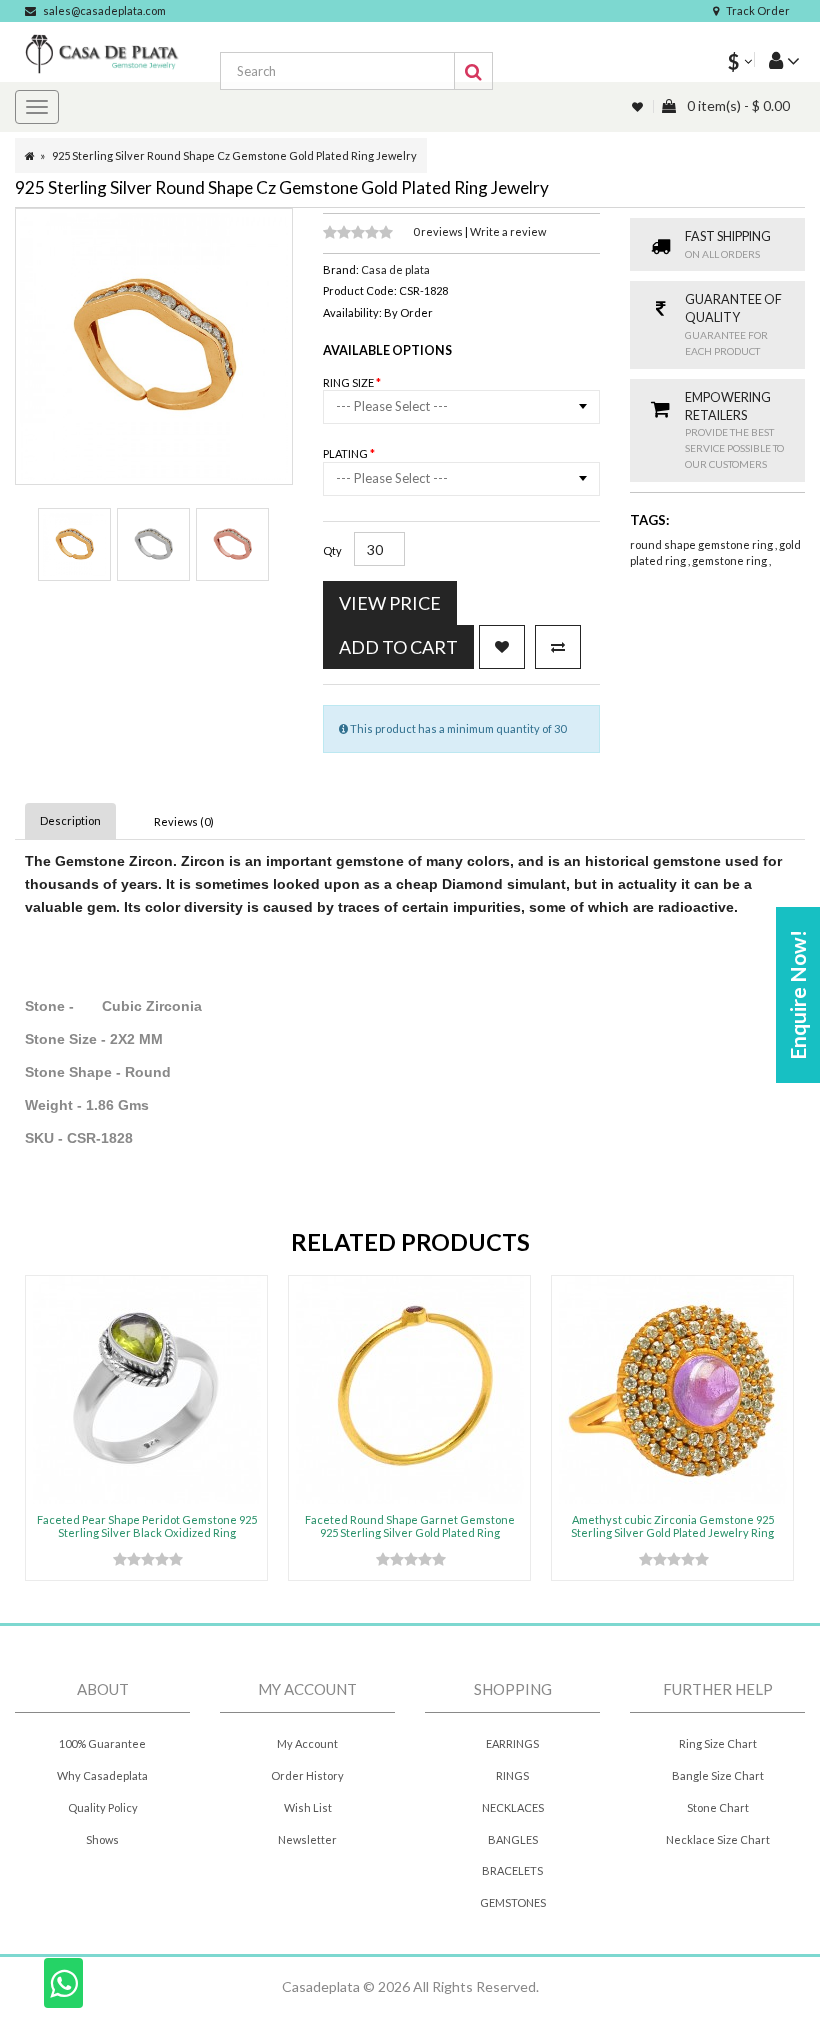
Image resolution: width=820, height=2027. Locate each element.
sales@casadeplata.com (104, 10)
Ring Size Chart (718, 1743)
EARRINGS (512, 1743)
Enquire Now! (797, 995)
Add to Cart (398, 647)
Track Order (758, 10)
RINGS (512, 1775)
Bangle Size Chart (718, 1775)
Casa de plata (395, 269)
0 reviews (439, 231)
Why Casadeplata (102, 1775)
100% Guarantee (102, 1743)
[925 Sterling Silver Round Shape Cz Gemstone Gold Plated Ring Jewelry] (74, 544)
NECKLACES (513, 1807)
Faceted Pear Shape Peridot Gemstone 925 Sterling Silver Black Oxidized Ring (147, 1525)
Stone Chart (718, 1807)
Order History (307, 1775)
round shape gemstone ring (702, 544)
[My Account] (777, 59)
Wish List (308, 1807)
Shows (102, 1839)
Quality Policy (103, 1807)
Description (70, 820)
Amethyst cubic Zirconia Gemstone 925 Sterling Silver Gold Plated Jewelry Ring (672, 1525)
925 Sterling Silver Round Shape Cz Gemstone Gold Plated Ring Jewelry (234, 155)
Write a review (508, 231)
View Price (390, 603)
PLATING (346, 453)
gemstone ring (730, 560)
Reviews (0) (184, 821)
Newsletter (307, 1839)
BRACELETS (512, 1870)
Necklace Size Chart (718, 1839)
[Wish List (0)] (639, 106)
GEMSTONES (513, 1902)
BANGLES (513, 1839)
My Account (307, 1743)
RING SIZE (349, 382)
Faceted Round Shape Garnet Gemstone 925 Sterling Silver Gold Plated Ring (410, 1525)
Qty (332, 550)
